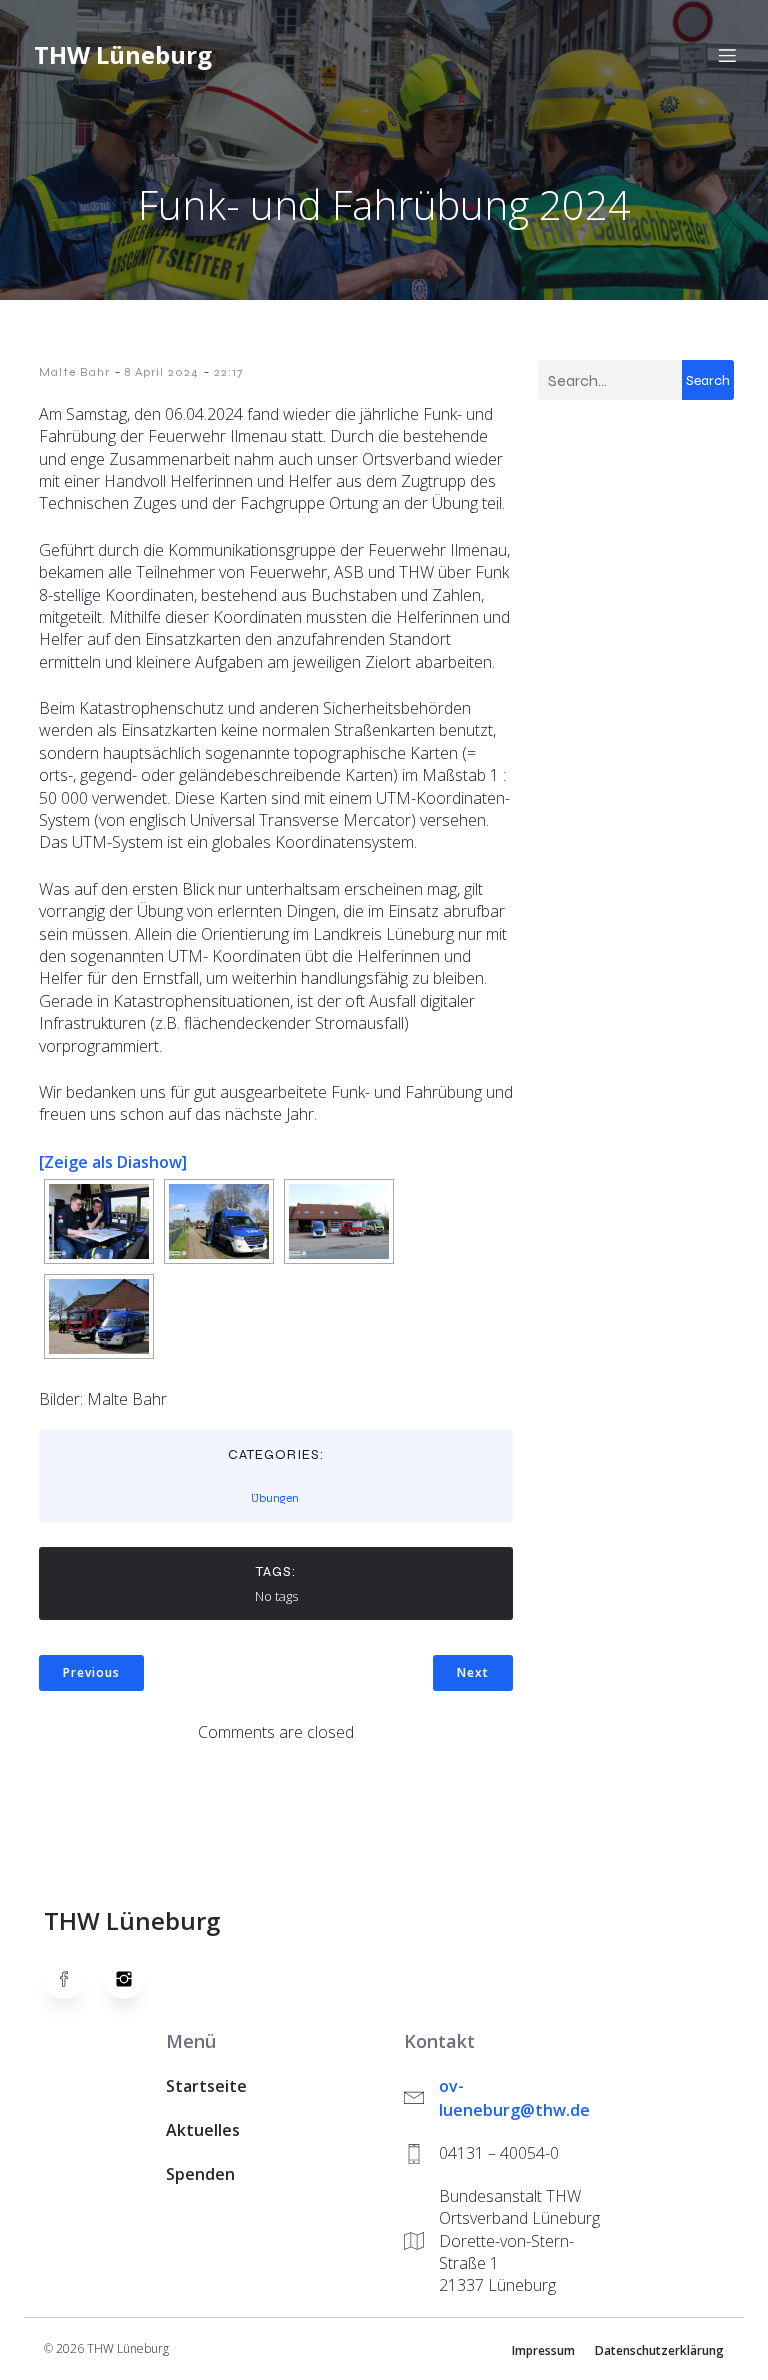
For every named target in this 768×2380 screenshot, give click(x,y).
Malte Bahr (74, 372)
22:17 (228, 372)
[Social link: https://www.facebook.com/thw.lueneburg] (74, 1979)
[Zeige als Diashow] (113, 1162)
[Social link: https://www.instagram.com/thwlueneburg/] (134, 1979)
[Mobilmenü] (727, 55)
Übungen (275, 1498)
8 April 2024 (162, 372)
